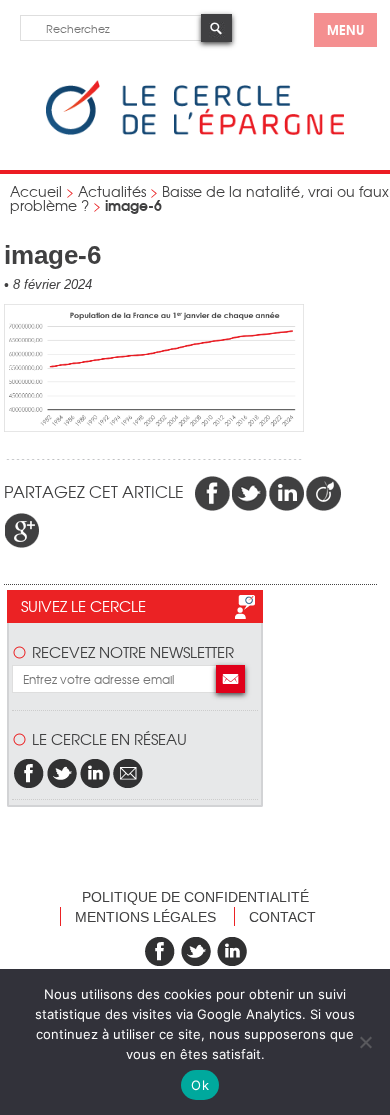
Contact (282, 917)
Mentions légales (145, 917)
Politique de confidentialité (195, 897)
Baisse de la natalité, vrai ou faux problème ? (199, 198)
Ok (200, 1085)
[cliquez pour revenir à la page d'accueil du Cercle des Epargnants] (194, 130)
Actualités (112, 191)
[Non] (365, 1042)
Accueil (36, 191)
